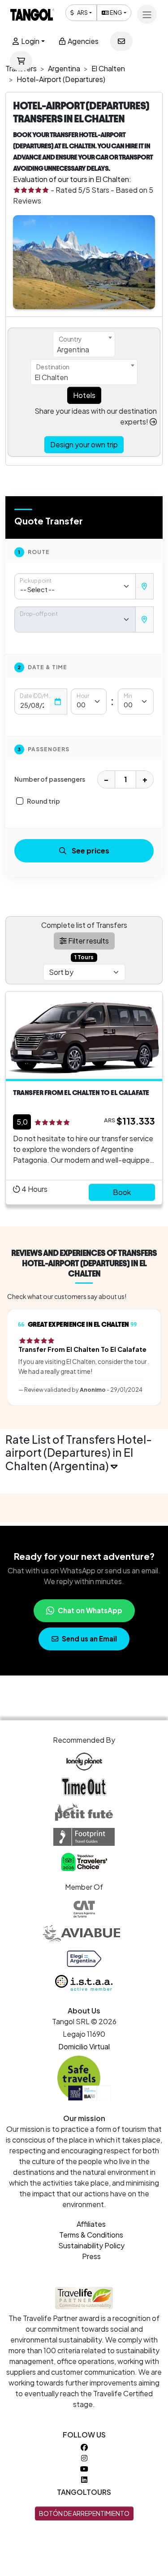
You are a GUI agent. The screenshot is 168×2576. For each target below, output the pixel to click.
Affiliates (91, 2224)
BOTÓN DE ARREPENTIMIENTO (84, 2513)
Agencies (82, 41)
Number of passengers (50, 779)
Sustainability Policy (91, 2245)
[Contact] (121, 41)
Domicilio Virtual (84, 2046)
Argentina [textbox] (73, 349)
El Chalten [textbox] (51, 377)
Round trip (43, 801)
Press (91, 2256)
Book (122, 1192)
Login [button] (30, 41)
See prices (90, 851)
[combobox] (84, 344)
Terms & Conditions (91, 2235)
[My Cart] (21, 61)
